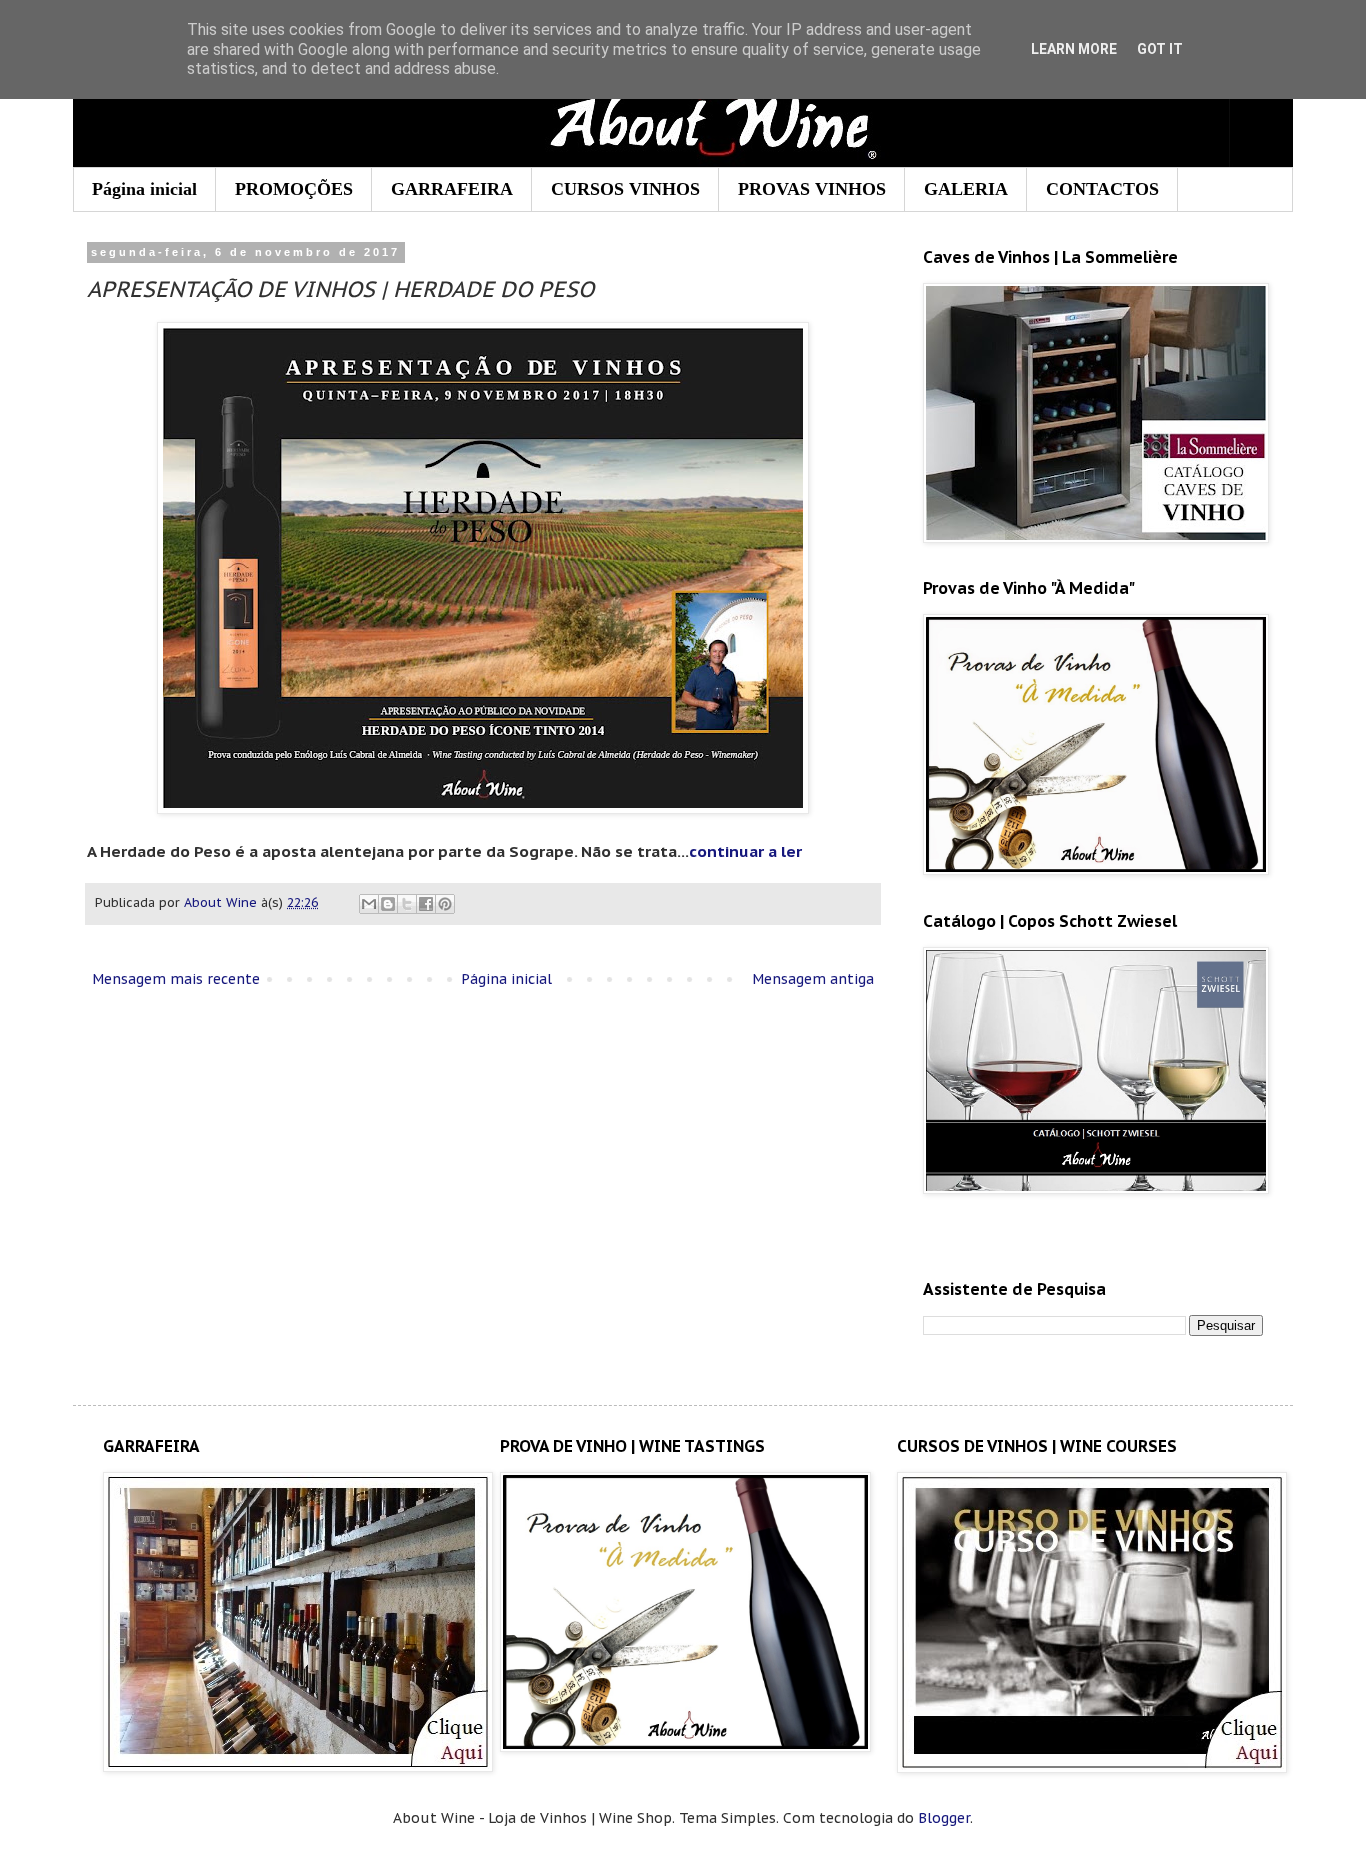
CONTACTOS (1102, 189)
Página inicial (144, 189)
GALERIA (966, 189)
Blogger (944, 1818)
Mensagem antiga (813, 979)
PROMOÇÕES (294, 189)
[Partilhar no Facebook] (426, 904)
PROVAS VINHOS (812, 189)
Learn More (1074, 49)
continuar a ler (745, 851)
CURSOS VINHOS (625, 189)
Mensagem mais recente (176, 979)
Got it (1160, 49)
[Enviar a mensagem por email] (369, 904)
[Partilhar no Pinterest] (445, 904)
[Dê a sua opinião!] (388, 904)
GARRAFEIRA (452, 189)
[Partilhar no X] (407, 904)
